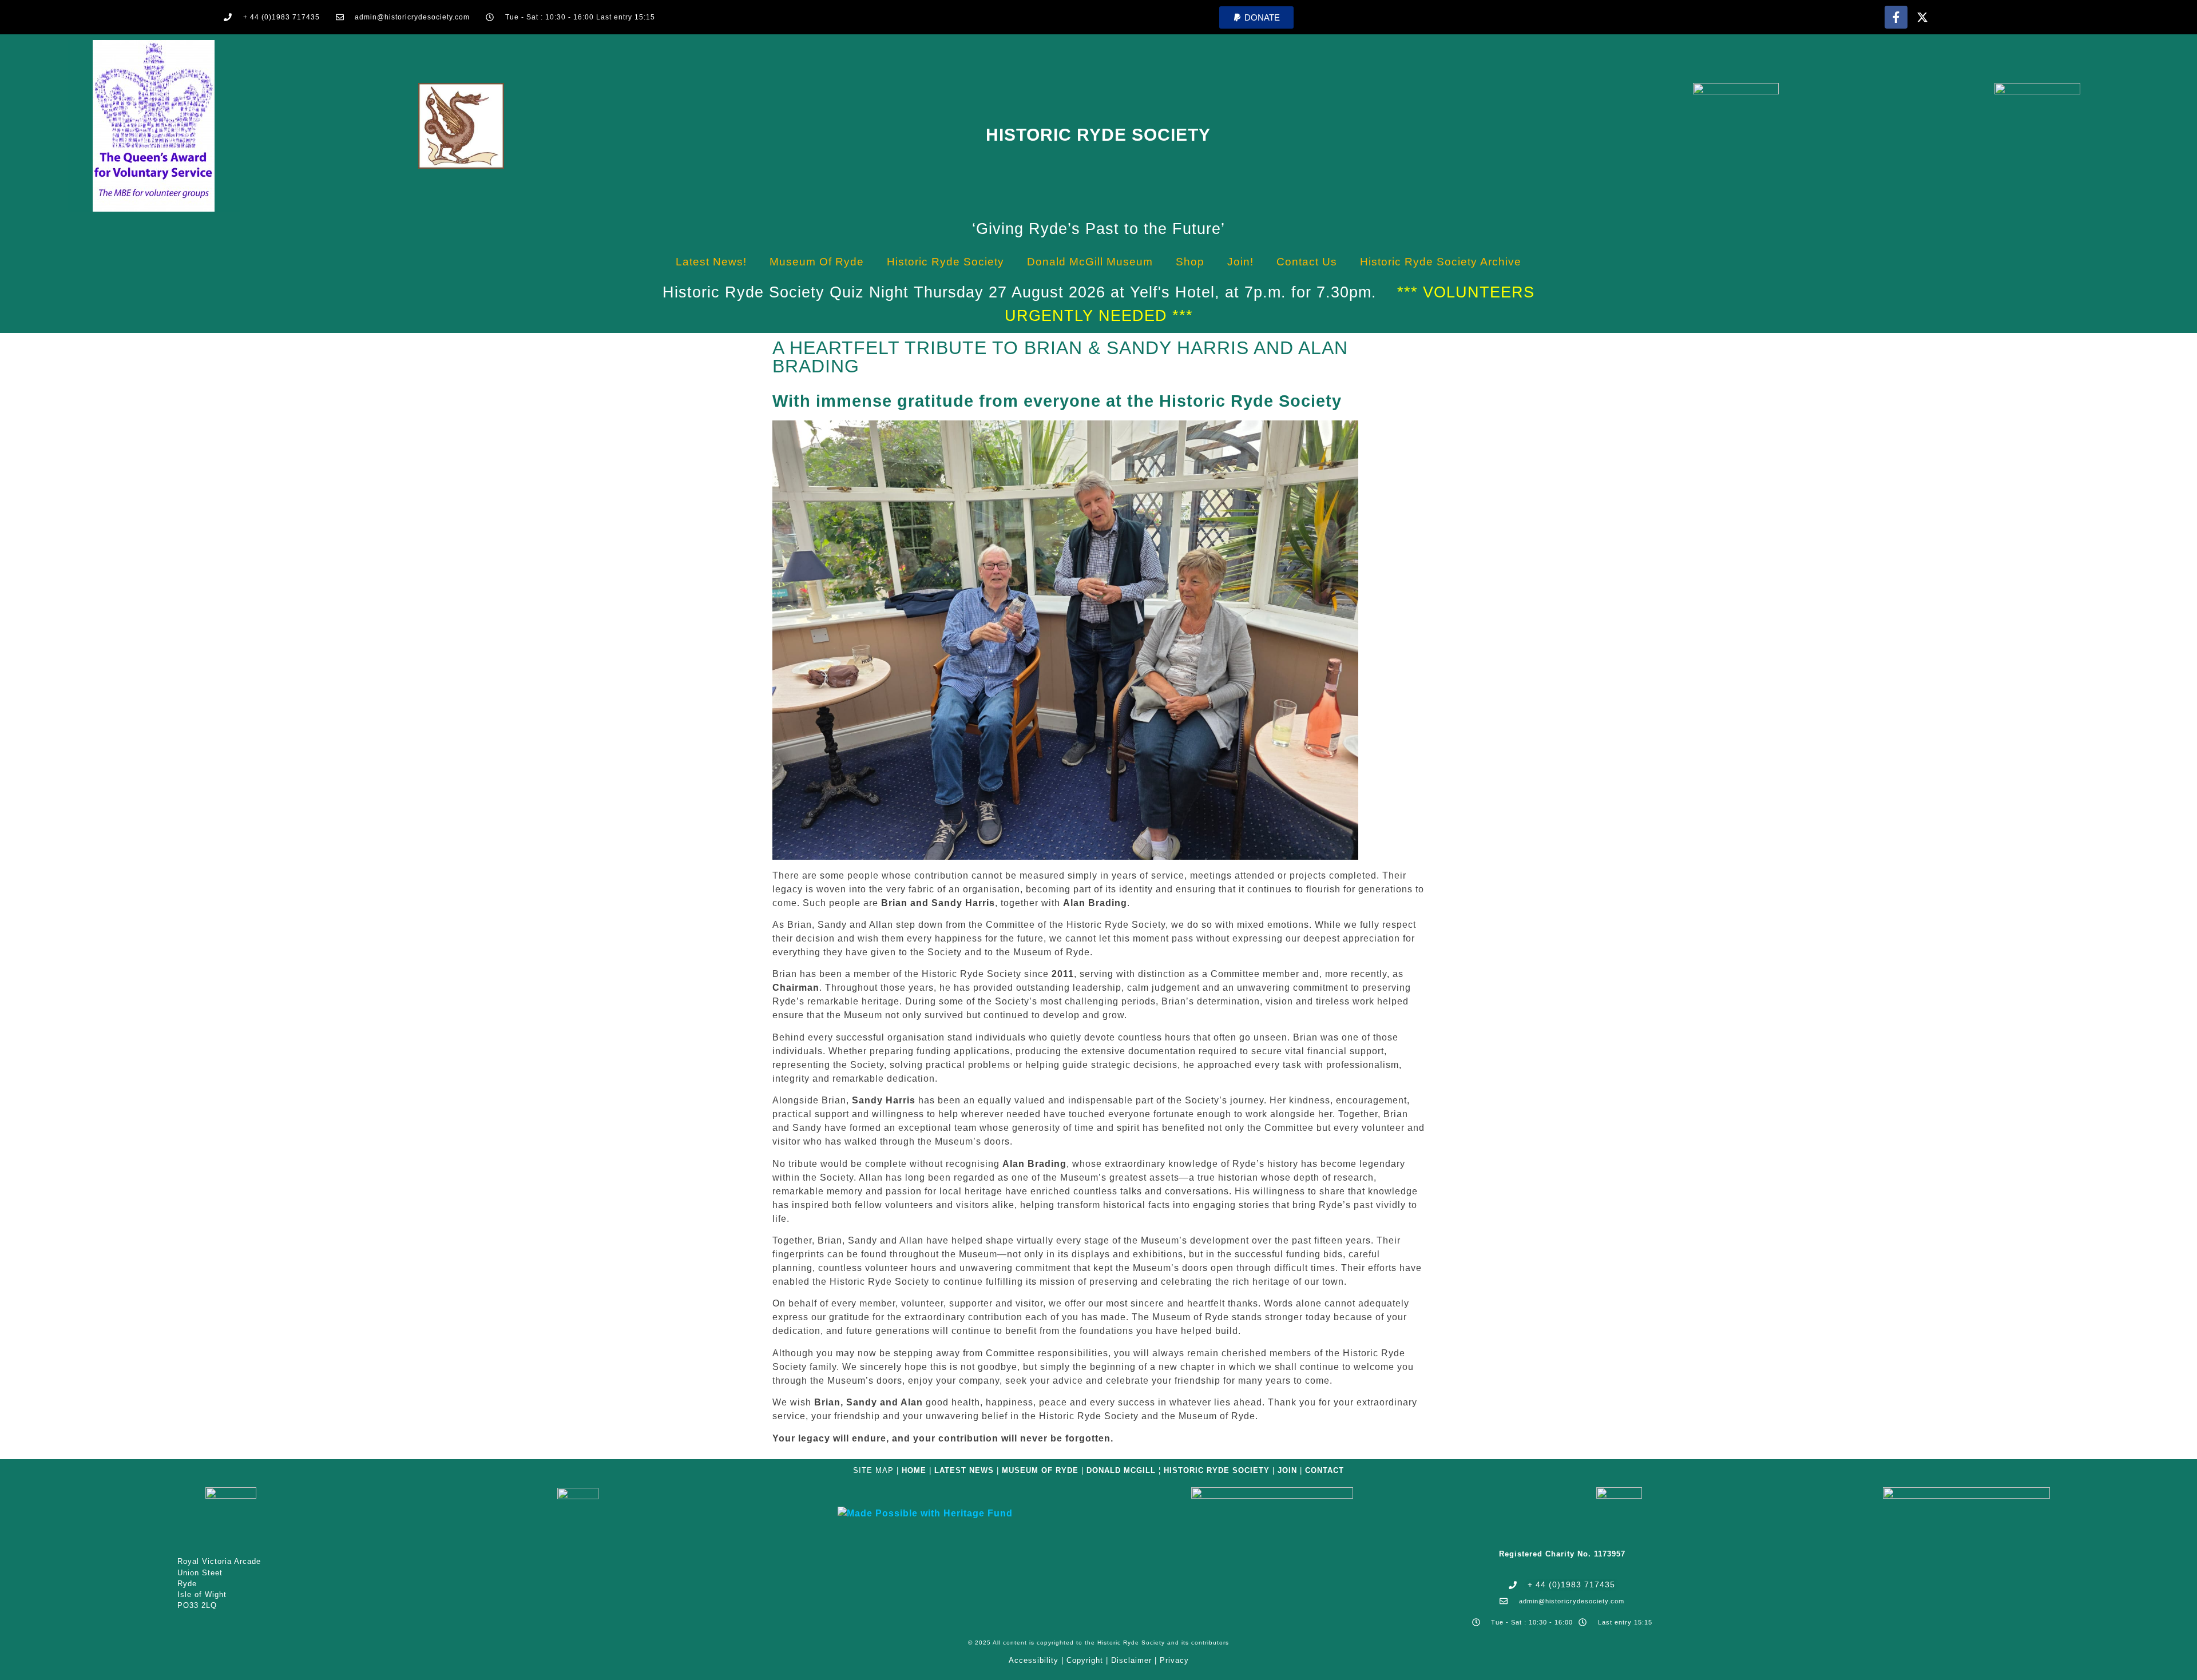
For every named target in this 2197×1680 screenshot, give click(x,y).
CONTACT (1324, 1470)
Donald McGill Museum (1090, 262)
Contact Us (1307, 262)
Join (1287, 1470)
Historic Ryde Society (1098, 135)
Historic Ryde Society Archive (1441, 262)
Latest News (964, 1470)
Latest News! (711, 262)
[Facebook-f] (1896, 17)
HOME (914, 1470)
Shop (1190, 262)
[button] (1256, 17)
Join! (1240, 262)
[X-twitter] (1922, 17)
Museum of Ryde (817, 262)
